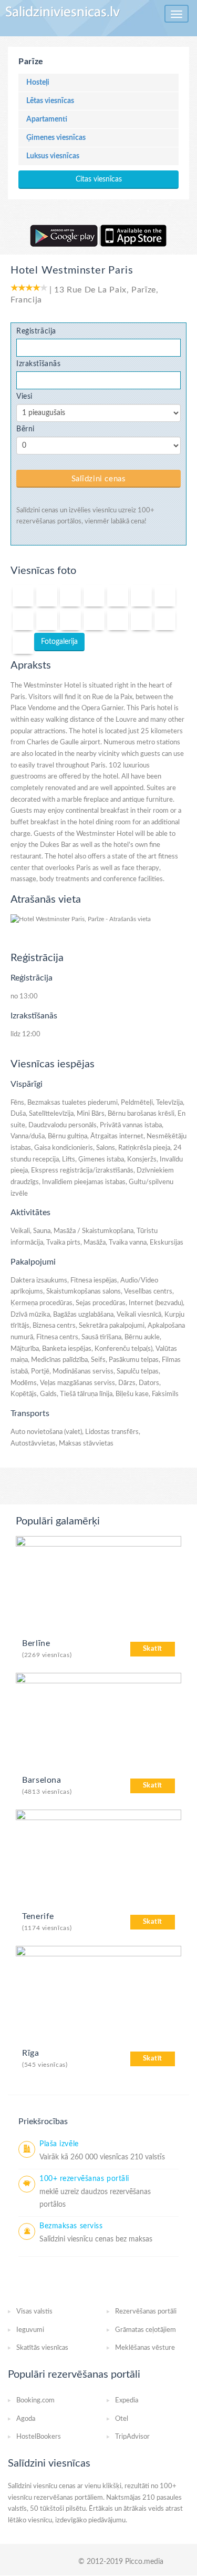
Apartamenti (47, 119)
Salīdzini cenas (99, 479)
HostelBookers (39, 2437)
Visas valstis (34, 2312)
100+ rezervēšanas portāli (84, 2179)
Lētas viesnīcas (50, 101)
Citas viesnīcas (99, 179)
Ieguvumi (30, 2330)
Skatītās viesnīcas (42, 2348)
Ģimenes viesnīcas (56, 138)
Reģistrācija (36, 331)
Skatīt (153, 1649)
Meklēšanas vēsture (145, 2348)
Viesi (24, 396)
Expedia (127, 2401)
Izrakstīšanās (39, 364)
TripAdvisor (132, 2437)
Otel (122, 2419)
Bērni (25, 429)
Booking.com (35, 2401)
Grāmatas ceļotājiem (146, 2330)
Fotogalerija (59, 642)
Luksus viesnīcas (53, 156)
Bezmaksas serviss (71, 2226)
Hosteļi (38, 83)
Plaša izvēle (59, 2144)
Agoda (26, 2419)
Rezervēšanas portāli (146, 2312)
